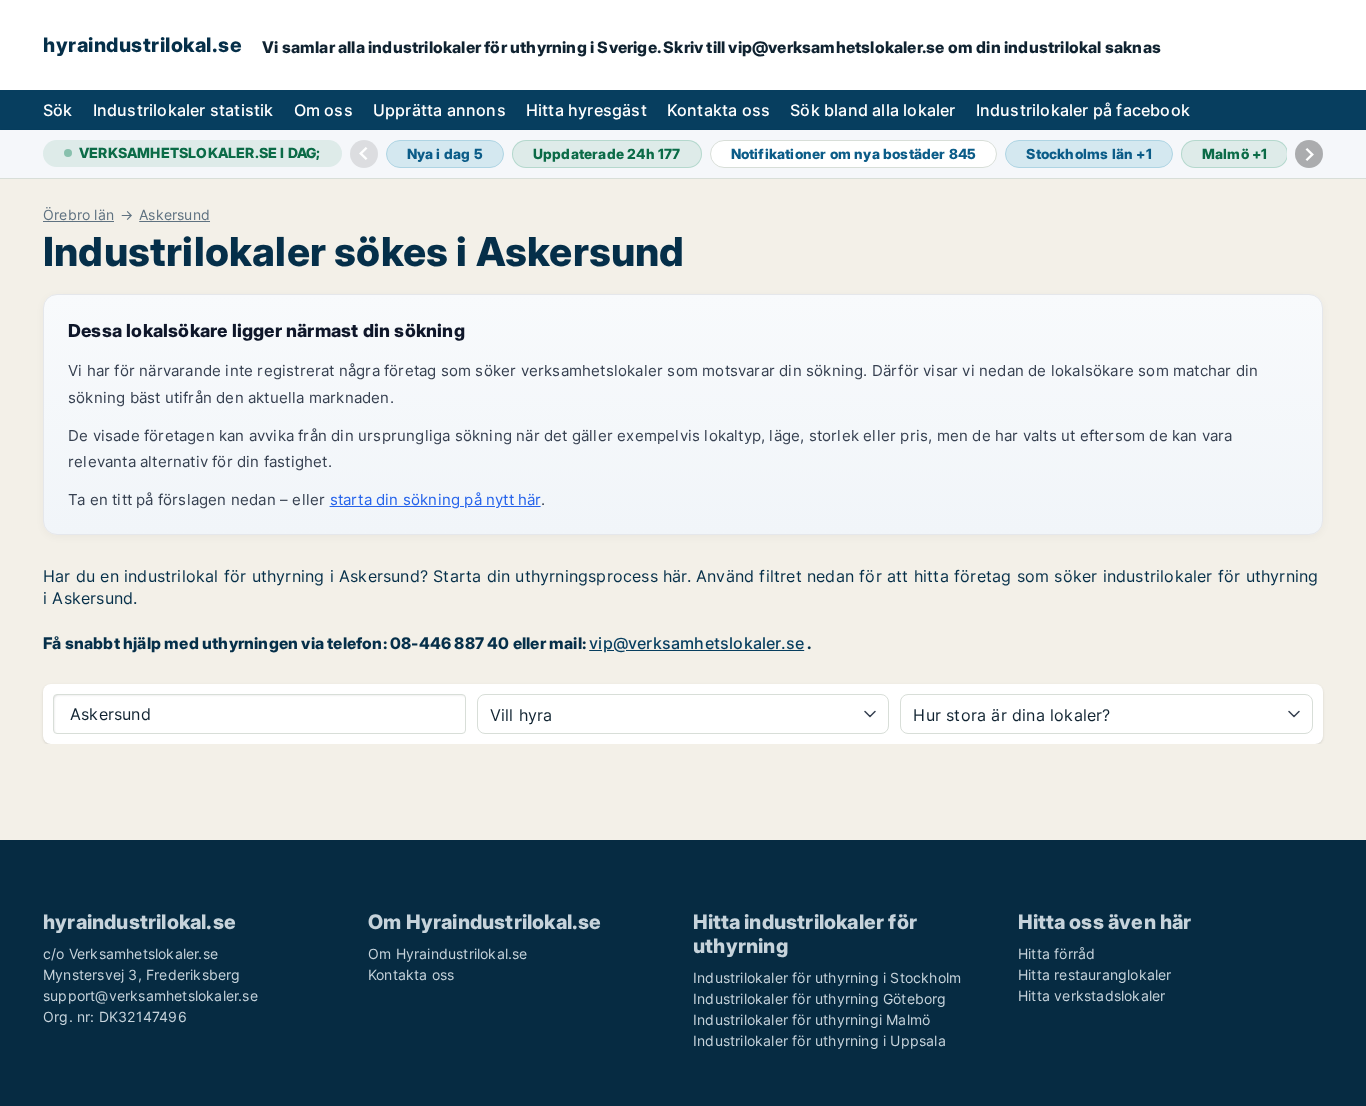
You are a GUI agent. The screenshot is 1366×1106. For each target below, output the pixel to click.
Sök (58, 110)
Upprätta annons (439, 110)
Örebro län (78, 215)
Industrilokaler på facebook (1083, 110)
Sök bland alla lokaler (872, 110)
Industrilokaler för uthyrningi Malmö (811, 1019)
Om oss (323, 110)
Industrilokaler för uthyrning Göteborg (820, 998)
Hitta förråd (1056, 953)
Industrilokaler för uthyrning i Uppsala (819, 1040)
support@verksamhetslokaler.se (150, 995)
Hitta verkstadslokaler (1091, 995)
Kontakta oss (718, 110)
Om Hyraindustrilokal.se (448, 953)
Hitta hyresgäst (586, 110)
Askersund (174, 215)
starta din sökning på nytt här (435, 499)
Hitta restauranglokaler (1095, 974)
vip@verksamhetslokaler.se (696, 643)
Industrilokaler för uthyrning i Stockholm (827, 977)
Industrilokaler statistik (183, 110)
